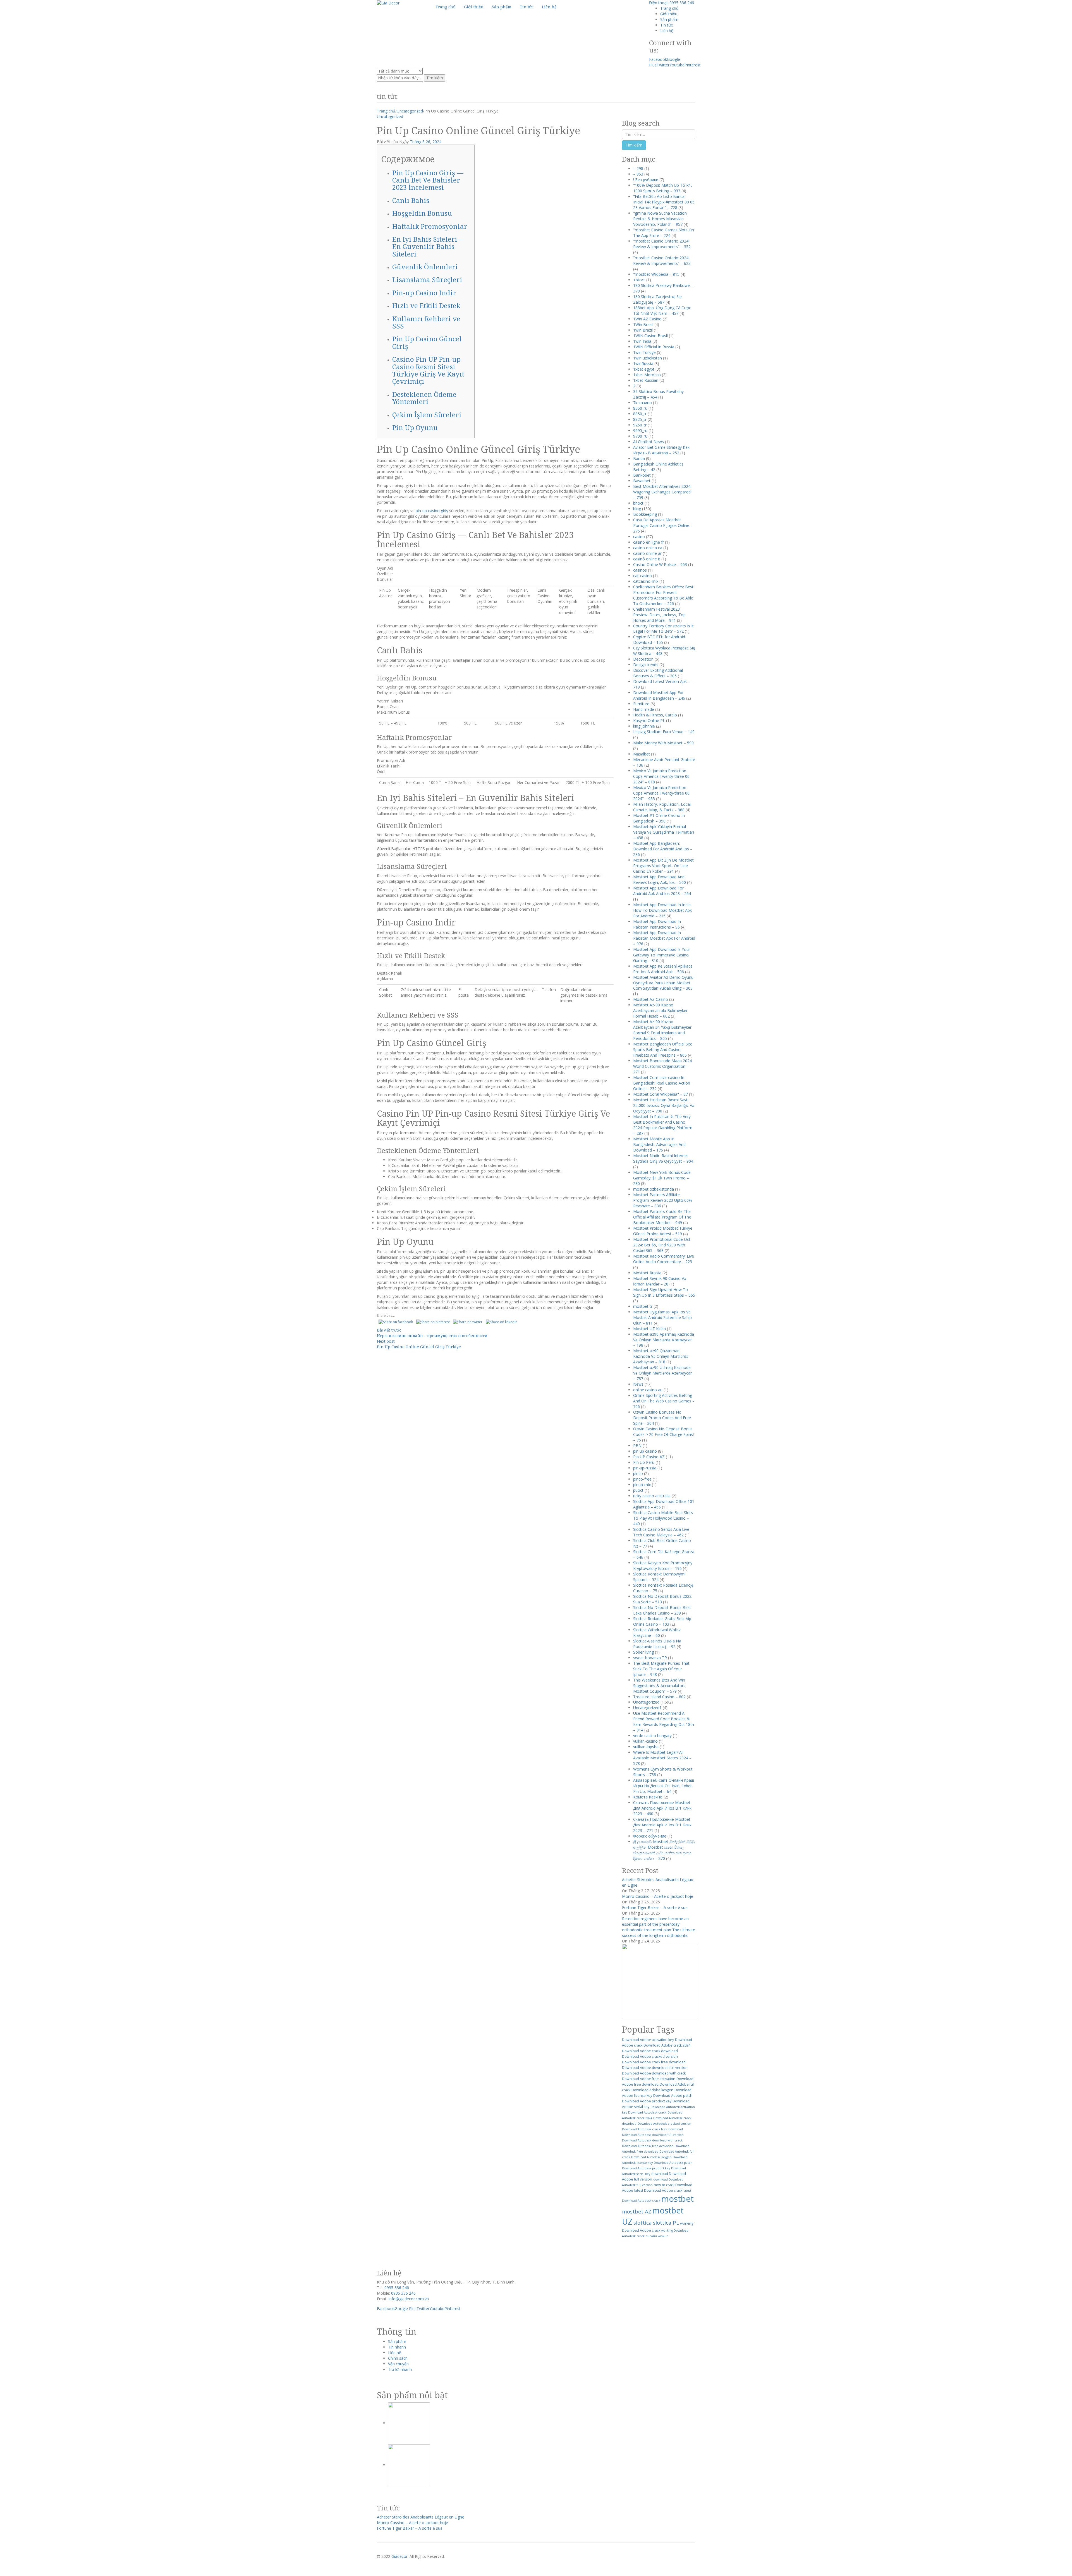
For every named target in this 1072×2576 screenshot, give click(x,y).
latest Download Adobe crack (658, 2190)
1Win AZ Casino (647, 319)
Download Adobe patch (673, 2096)
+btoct (639, 280)
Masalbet (642, 754)
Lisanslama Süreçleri (427, 280)
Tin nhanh (397, 2347)
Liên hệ (667, 31)
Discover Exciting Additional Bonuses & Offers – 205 (658, 673)
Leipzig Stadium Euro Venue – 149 (664, 732)
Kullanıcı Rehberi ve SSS (426, 322)
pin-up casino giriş (432, 511)
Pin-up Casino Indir (424, 293)
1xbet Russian (646, 380)
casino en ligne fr (649, 542)
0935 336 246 (397, 2288)
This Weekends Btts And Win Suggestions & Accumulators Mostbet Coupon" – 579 (659, 1686)
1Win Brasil (643, 324)
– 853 (638, 174)
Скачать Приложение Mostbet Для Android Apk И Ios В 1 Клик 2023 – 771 (662, 1825)
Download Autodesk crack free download (652, 2129)
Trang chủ (669, 8)
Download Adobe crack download (650, 2051)
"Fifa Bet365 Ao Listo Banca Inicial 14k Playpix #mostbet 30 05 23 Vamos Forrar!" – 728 (664, 202)
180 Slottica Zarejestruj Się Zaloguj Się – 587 (657, 299)
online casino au (648, 1390)
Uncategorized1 (647, 1708)
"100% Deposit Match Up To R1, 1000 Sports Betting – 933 (663, 188)
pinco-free (642, 1479)
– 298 (638, 168)
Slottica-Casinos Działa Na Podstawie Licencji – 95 (657, 1644)
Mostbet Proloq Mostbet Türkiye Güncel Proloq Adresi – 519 (663, 1231)
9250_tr (640, 425)
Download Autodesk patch (673, 2163)
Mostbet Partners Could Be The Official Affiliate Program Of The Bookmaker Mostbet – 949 (662, 1217)
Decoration (643, 659)
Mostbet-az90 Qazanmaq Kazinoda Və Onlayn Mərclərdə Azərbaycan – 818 (661, 1356)
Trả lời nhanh (400, 2369)
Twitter (663, 65)
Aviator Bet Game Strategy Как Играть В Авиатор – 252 (661, 450)
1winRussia (643, 364)
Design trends (646, 665)
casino (639, 537)
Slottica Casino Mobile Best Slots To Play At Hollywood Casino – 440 (663, 1518)
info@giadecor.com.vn (409, 2299)
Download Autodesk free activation (648, 2146)
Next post (386, 1341)
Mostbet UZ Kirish (649, 1329)
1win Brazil (643, 330)
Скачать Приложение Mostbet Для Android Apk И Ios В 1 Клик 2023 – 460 (662, 1808)
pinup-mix (642, 1485)
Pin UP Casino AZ (649, 1457)
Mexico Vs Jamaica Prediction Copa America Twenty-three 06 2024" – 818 (661, 776)
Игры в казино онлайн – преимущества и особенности (432, 1336)
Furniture (641, 704)
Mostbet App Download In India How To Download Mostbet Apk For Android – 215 (662, 910)
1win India (642, 341)
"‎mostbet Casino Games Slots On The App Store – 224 (664, 233)
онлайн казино (657, 2236)
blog (637, 509)
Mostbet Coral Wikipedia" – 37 (661, 1094)
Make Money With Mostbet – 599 (663, 743)
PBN (637, 1446)
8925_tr (640, 419)
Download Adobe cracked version (650, 2056)
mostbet (678, 2199)
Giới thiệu (669, 14)
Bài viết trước (389, 1330)
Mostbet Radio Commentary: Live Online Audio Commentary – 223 (664, 1259)
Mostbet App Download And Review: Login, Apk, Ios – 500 (660, 880)
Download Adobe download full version (655, 2068)
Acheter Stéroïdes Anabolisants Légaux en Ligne (421, 2517)
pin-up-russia (645, 1468)
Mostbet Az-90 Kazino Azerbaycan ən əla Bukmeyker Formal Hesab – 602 (660, 1010)
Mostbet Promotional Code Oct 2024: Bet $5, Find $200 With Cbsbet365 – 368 (662, 1245)
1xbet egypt (644, 369)
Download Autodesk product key (646, 2168)
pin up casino (645, 1451)
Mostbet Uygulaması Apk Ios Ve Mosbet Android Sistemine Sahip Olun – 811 (662, 1317)
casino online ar (647, 553)
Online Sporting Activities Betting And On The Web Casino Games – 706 (664, 1401)
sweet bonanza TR (650, 1658)
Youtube (677, 65)
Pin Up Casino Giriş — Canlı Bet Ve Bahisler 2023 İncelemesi (428, 180)
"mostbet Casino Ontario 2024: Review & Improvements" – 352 (662, 244)
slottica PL (666, 2223)
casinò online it (647, 559)
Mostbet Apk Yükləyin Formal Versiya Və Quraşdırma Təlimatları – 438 (664, 832)
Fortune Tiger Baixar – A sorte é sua (655, 1907)
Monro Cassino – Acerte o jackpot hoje (658, 1896)
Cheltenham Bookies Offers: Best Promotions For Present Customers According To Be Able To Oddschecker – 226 (663, 595)
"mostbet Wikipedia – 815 (656, 274)
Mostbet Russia (647, 1273)
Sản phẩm (669, 19)
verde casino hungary (652, 1736)
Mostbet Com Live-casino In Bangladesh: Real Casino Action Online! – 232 (662, 1083)
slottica (643, 2223)
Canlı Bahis (411, 200)
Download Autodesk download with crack (652, 2140)
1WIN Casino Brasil (650, 336)
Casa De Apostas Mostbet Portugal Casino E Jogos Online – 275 (663, 525)
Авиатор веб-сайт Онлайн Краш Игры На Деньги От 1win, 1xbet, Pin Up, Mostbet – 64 (664, 1786)
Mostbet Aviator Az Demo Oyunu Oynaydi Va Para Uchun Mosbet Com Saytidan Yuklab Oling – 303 (663, 983)
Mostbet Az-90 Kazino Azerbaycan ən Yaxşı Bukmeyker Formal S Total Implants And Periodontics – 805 (662, 1030)
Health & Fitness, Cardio (655, 715)
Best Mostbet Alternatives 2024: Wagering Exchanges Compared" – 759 (663, 492)
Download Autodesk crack (647, 2112)
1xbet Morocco (647, 375)
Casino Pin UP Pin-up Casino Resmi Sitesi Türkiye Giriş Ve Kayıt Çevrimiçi (428, 370)
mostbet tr (643, 1306)
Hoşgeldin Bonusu (422, 213)
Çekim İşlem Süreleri (427, 415)
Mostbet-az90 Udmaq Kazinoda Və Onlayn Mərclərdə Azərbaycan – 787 (663, 1373)
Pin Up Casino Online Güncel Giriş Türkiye (419, 1347)
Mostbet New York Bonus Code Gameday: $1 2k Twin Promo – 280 (662, 1178)
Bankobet (642, 475)
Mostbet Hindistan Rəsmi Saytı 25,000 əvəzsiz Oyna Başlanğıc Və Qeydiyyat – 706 (664, 1105)
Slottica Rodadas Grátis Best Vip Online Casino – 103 (662, 1621)
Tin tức (667, 25)
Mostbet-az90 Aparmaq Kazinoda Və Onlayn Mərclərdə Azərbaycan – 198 (664, 1340)
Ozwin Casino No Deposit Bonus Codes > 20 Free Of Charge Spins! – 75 (663, 1434)
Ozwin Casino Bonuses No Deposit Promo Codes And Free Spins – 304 (662, 1418)
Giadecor (399, 2556)
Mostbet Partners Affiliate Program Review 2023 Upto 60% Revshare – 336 (663, 1200)
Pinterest (693, 65)
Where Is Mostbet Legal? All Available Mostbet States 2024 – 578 (662, 1758)
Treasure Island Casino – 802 (659, 1697)
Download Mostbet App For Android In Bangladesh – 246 (659, 695)
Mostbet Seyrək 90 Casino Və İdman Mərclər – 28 (660, 1281)
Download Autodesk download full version (653, 2135)
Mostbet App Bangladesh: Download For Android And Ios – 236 (663, 849)
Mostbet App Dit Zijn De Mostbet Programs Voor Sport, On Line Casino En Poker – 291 (663, 866)
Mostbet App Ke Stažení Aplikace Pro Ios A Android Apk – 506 (663, 969)
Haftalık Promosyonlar (430, 226)
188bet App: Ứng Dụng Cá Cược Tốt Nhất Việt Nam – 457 (662, 310)
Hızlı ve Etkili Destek (426, 305)
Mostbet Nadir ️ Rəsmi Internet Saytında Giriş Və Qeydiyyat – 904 (663, 1158)
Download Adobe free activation (649, 2079)
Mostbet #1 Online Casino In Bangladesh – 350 (659, 818)
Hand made (644, 709)
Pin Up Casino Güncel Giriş (427, 342)
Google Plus (406, 2308)
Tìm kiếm (435, 78)
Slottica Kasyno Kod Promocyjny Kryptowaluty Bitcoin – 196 (663, 1566)
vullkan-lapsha (646, 1747)
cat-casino (643, 576)
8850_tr (640, 414)
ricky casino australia (652, 1496)
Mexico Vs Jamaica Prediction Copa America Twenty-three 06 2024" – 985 (661, 793)
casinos (640, 570)
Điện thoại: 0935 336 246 (672, 3)
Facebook (658, 59)
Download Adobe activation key (648, 2040)
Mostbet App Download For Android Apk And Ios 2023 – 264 (662, 891)
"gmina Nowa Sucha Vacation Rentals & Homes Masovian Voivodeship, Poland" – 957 (660, 219)
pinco (638, 1473)
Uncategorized (410, 111)
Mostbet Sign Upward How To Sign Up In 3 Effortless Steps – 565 (664, 1292)
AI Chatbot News (649, 442)
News (638, 1384)
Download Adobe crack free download (654, 2062)
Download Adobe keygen (652, 2090)
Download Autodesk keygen (651, 2157)
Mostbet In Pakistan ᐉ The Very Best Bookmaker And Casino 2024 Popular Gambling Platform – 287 (663, 1125)
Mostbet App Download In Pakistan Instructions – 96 (657, 924)
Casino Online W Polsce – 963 (660, 564)
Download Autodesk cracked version (664, 2124)
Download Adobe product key (647, 2101)
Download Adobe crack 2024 (667, 2045)
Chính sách (398, 2358)
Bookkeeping (645, 514)
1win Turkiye (644, 352)
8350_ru (640, 408)
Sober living (643, 1652)
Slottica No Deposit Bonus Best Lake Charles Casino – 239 (662, 1610)
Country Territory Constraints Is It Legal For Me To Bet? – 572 (663, 629)
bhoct (638, 503)
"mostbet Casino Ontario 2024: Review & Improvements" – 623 (662, 261)
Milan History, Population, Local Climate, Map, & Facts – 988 (662, 807)
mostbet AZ (637, 2211)
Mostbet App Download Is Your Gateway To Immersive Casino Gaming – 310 (662, 955)
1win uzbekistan (648, 358)
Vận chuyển (398, 2364)
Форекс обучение (650, 1836)
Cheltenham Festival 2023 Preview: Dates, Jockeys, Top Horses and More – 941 (659, 615)
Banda (639, 458)
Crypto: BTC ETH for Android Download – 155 (659, 640)
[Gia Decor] (388, 3)
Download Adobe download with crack (654, 2073)
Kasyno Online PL (649, 720)
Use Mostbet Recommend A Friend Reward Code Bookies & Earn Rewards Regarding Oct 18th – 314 (664, 1722)
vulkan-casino (645, 1741)
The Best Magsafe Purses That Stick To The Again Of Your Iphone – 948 (661, 1669)
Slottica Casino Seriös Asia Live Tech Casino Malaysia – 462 (661, 1532)
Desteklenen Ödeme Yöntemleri (424, 398)
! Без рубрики (646, 180)
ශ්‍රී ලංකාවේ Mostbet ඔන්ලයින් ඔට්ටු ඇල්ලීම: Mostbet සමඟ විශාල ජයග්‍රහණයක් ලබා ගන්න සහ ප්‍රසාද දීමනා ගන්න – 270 (664, 1850)
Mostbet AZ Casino (651, 999)
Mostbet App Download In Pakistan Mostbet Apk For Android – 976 (664, 938)
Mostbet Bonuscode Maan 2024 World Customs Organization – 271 (662, 1066)
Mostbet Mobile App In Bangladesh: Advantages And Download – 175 (659, 1144)
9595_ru (640, 430)
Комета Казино (648, 1797)
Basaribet (642, 481)
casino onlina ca (648, 548)
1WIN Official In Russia (654, 347)
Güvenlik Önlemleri (425, 267)
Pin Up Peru (644, 1462)
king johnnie (644, 726)
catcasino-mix (646, 581)
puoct (638, 1490)
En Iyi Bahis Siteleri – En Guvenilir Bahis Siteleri (427, 246)
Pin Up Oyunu (415, 427)
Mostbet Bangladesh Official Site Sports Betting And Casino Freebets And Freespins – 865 (663, 1050)
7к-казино (643, 403)
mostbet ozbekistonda (654, 1189)
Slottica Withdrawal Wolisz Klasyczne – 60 (657, 1633)
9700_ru (640, 436)
